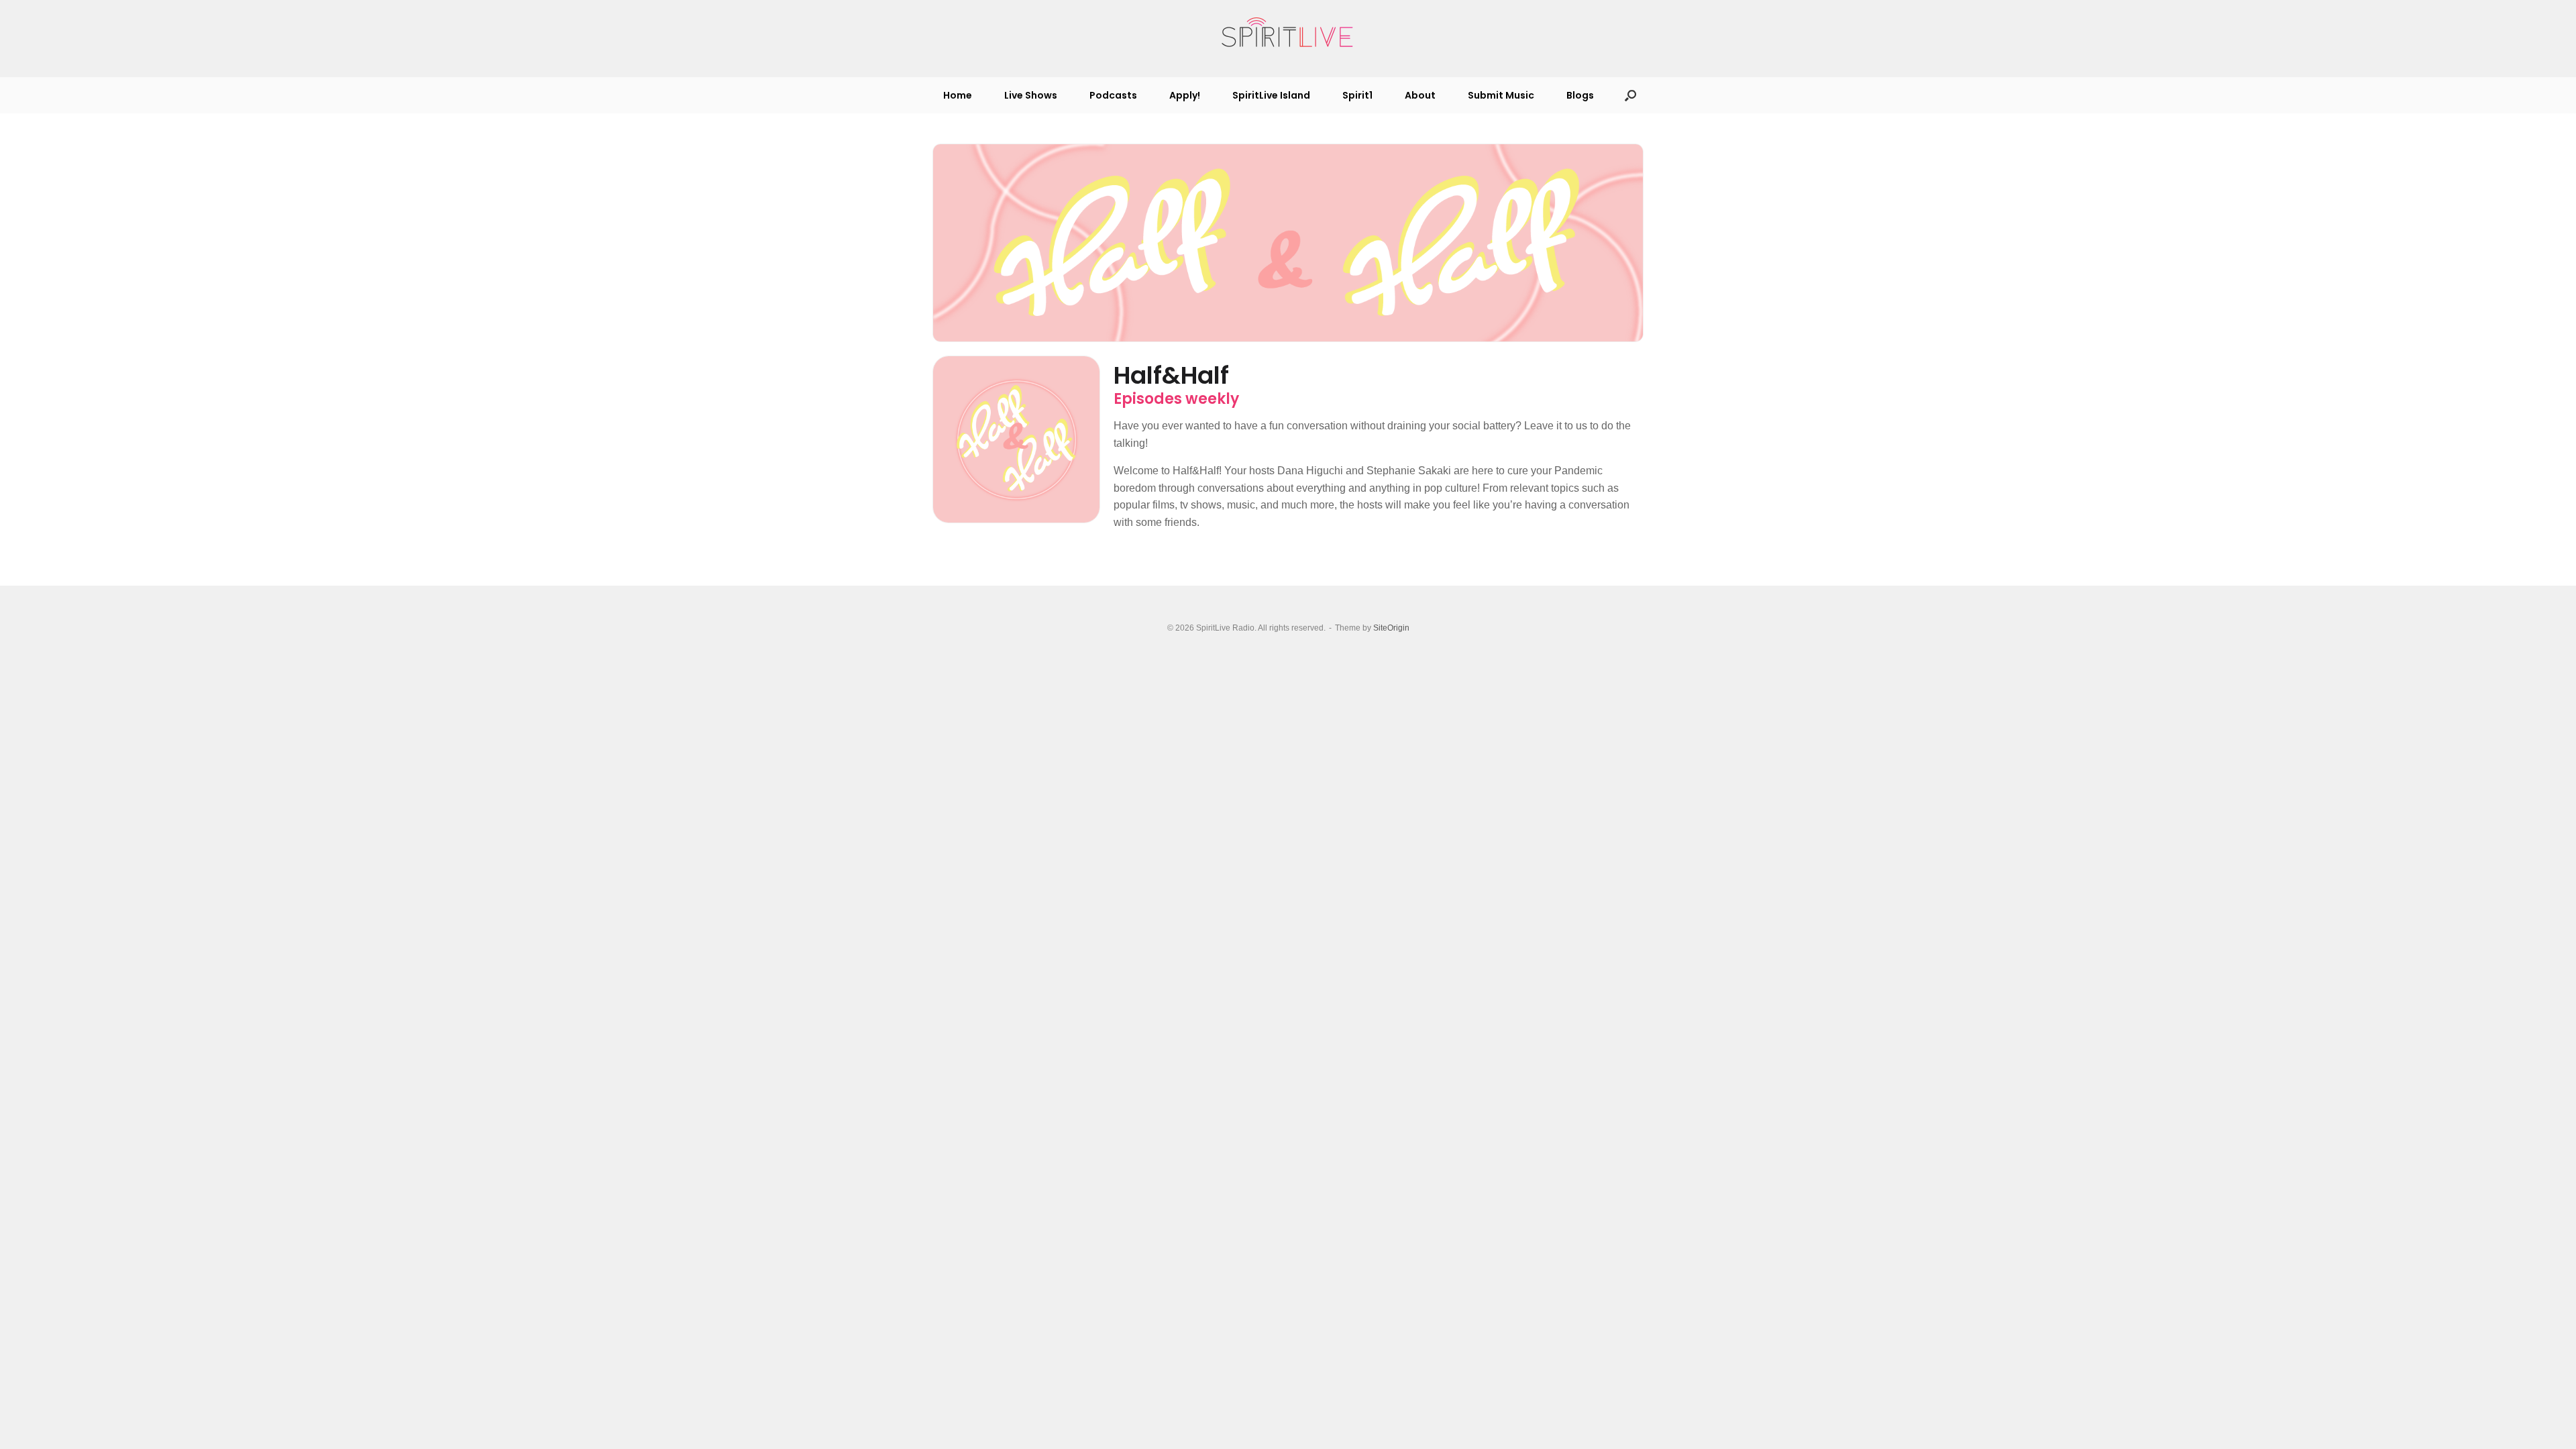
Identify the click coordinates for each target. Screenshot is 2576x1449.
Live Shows (1031, 95)
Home (958, 95)
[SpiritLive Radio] (1288, 33)
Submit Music (1501, 95)
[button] (1630, 95)
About (1420, 95)
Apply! (1185, 95)
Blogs (1580, 95)
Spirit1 (1357, 95)
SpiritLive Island (1271, 95)
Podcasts (1113, 95)
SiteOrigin (1391, 628)
